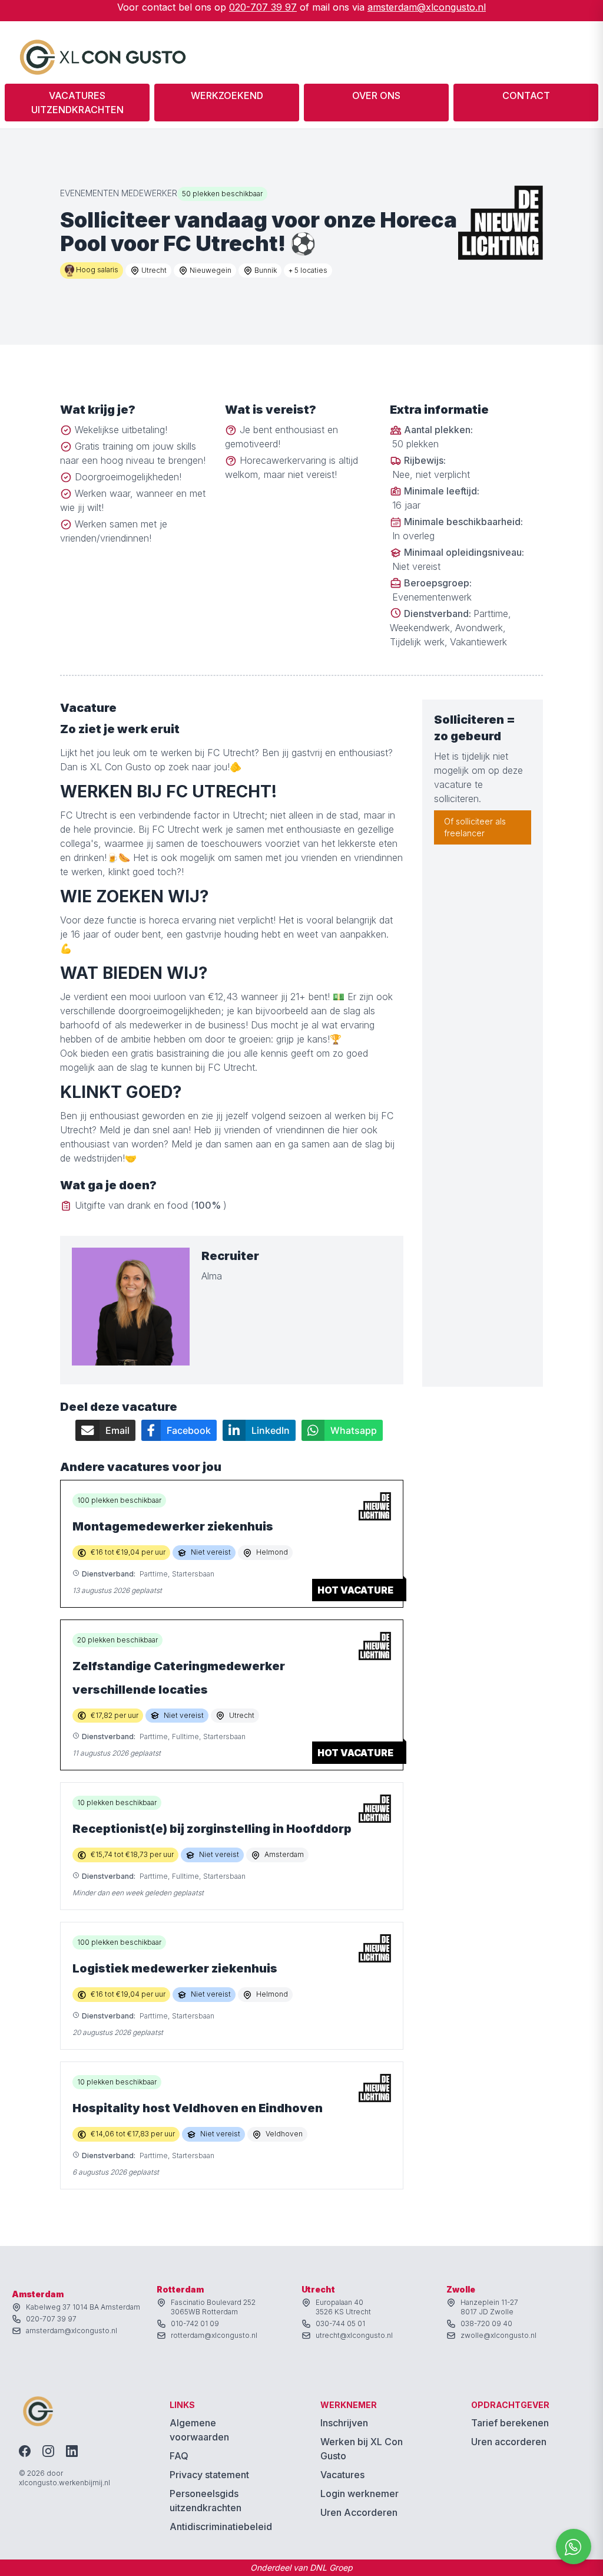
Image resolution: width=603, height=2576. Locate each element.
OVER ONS (376, 95)
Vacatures (342, 2475)
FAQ (179, 2456)
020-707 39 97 (263, 7)
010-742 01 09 (195, 2323)
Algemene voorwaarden (199, 2430)
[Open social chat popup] (574, 2547)
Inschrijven (344, 2423)
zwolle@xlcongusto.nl (498, 2335)
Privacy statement (209, 2475)
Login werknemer (360, 2493)
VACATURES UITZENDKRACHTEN (77, 103)
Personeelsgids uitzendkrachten (206, 2501)
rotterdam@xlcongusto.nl (214, 2335)
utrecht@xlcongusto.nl (354, 2335)
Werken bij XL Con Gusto (362, 2449)
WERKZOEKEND (227, 95)
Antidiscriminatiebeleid (221, 2526)
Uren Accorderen (359, 2512)
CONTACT (526, 95)
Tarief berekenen (510, 2423)
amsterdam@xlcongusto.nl (427, 7)
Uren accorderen (509, 2442)
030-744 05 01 (340, 2323)
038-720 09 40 (486, 2323)
